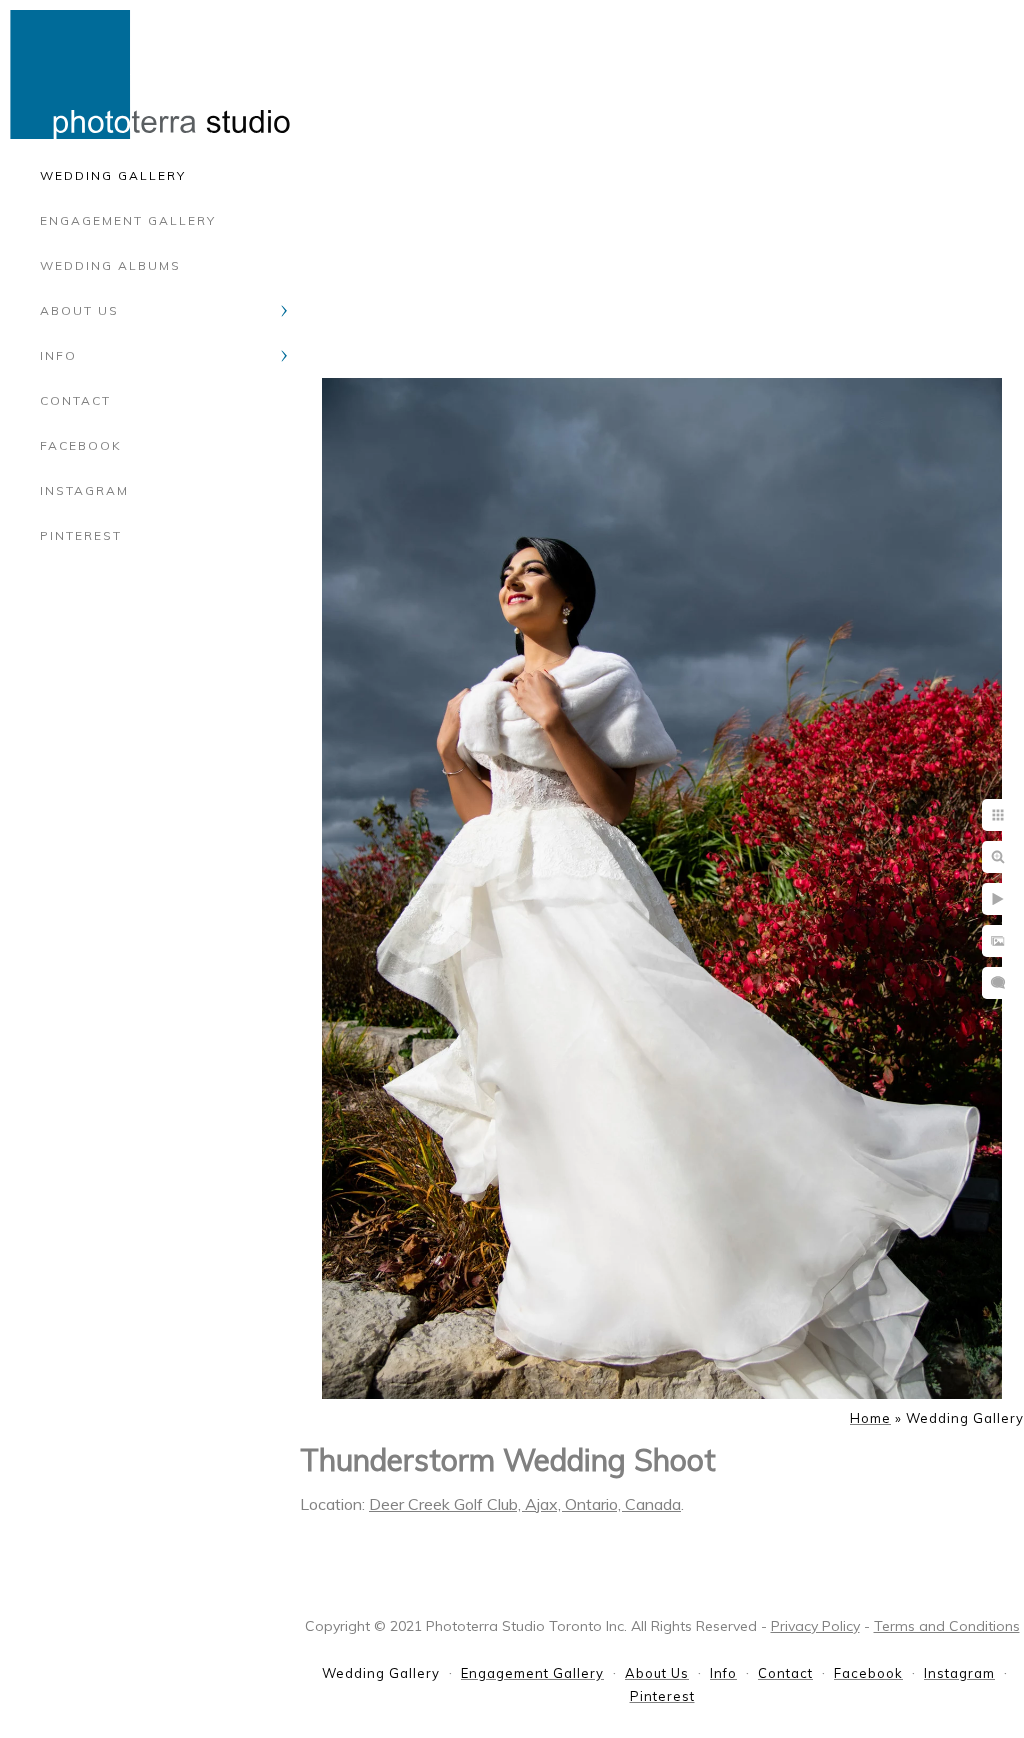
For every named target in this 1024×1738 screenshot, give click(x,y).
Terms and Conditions (947, 1626)
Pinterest (81, 535)
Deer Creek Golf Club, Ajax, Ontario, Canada (525, 1504)
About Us (79, 310)
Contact (75, 400)
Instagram (84, 490)
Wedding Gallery (113, 175)
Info (58, 355)
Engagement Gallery (128, 220)
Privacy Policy (815, 1626)
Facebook (81, 445)
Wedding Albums (110, 265)
